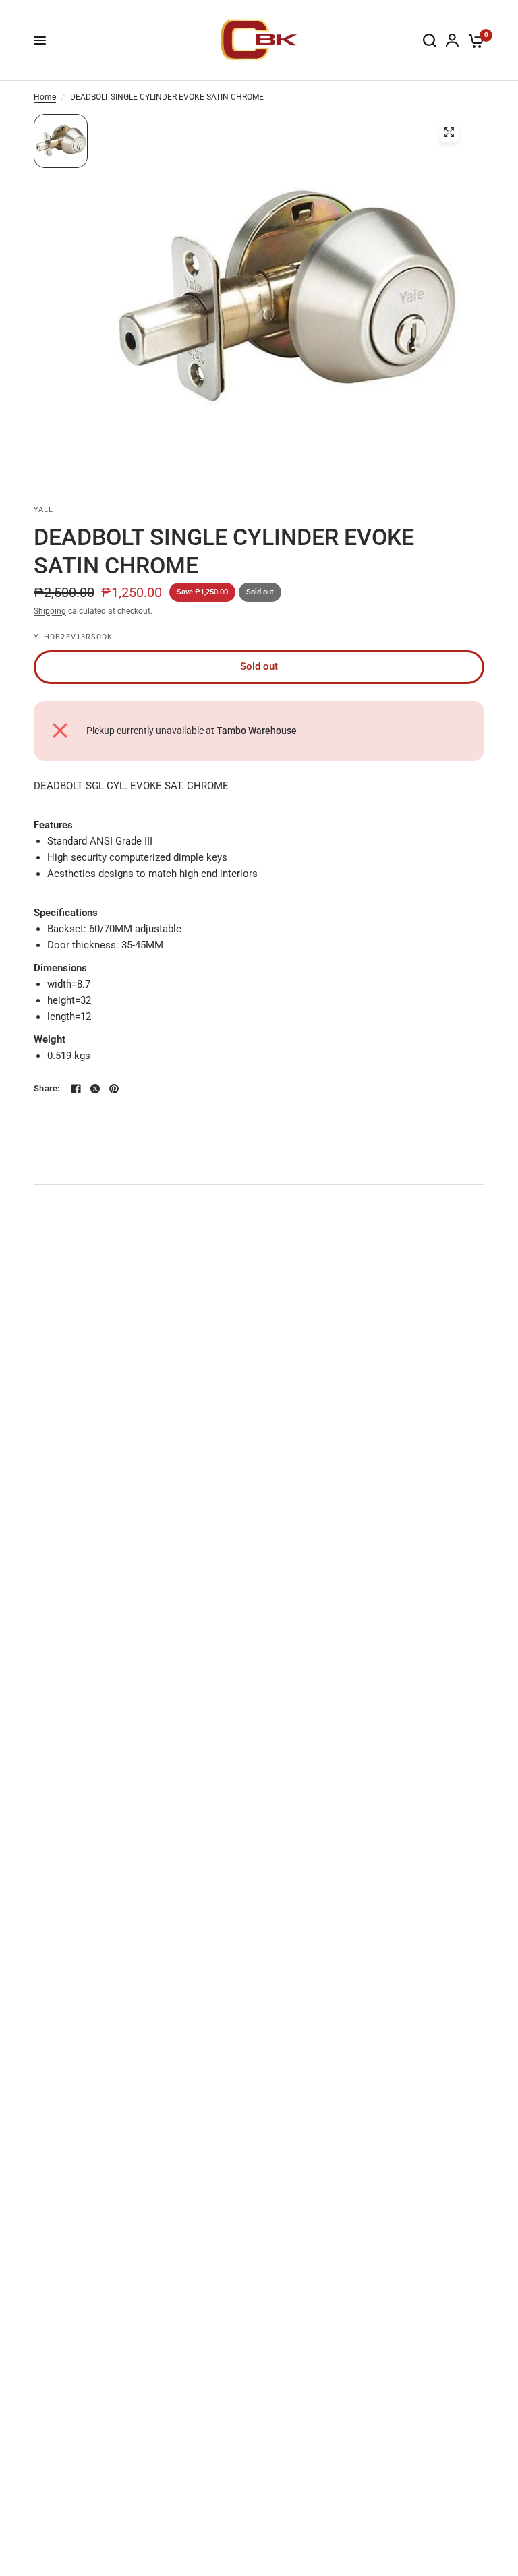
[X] (95, 1089)
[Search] (430, 40)
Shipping (50, 611)
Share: (47, 1088)
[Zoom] (449, 132)
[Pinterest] (114, 1089)
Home (45, 97)
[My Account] (452, 40)
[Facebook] (76, 1089)
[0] (474, 40)
